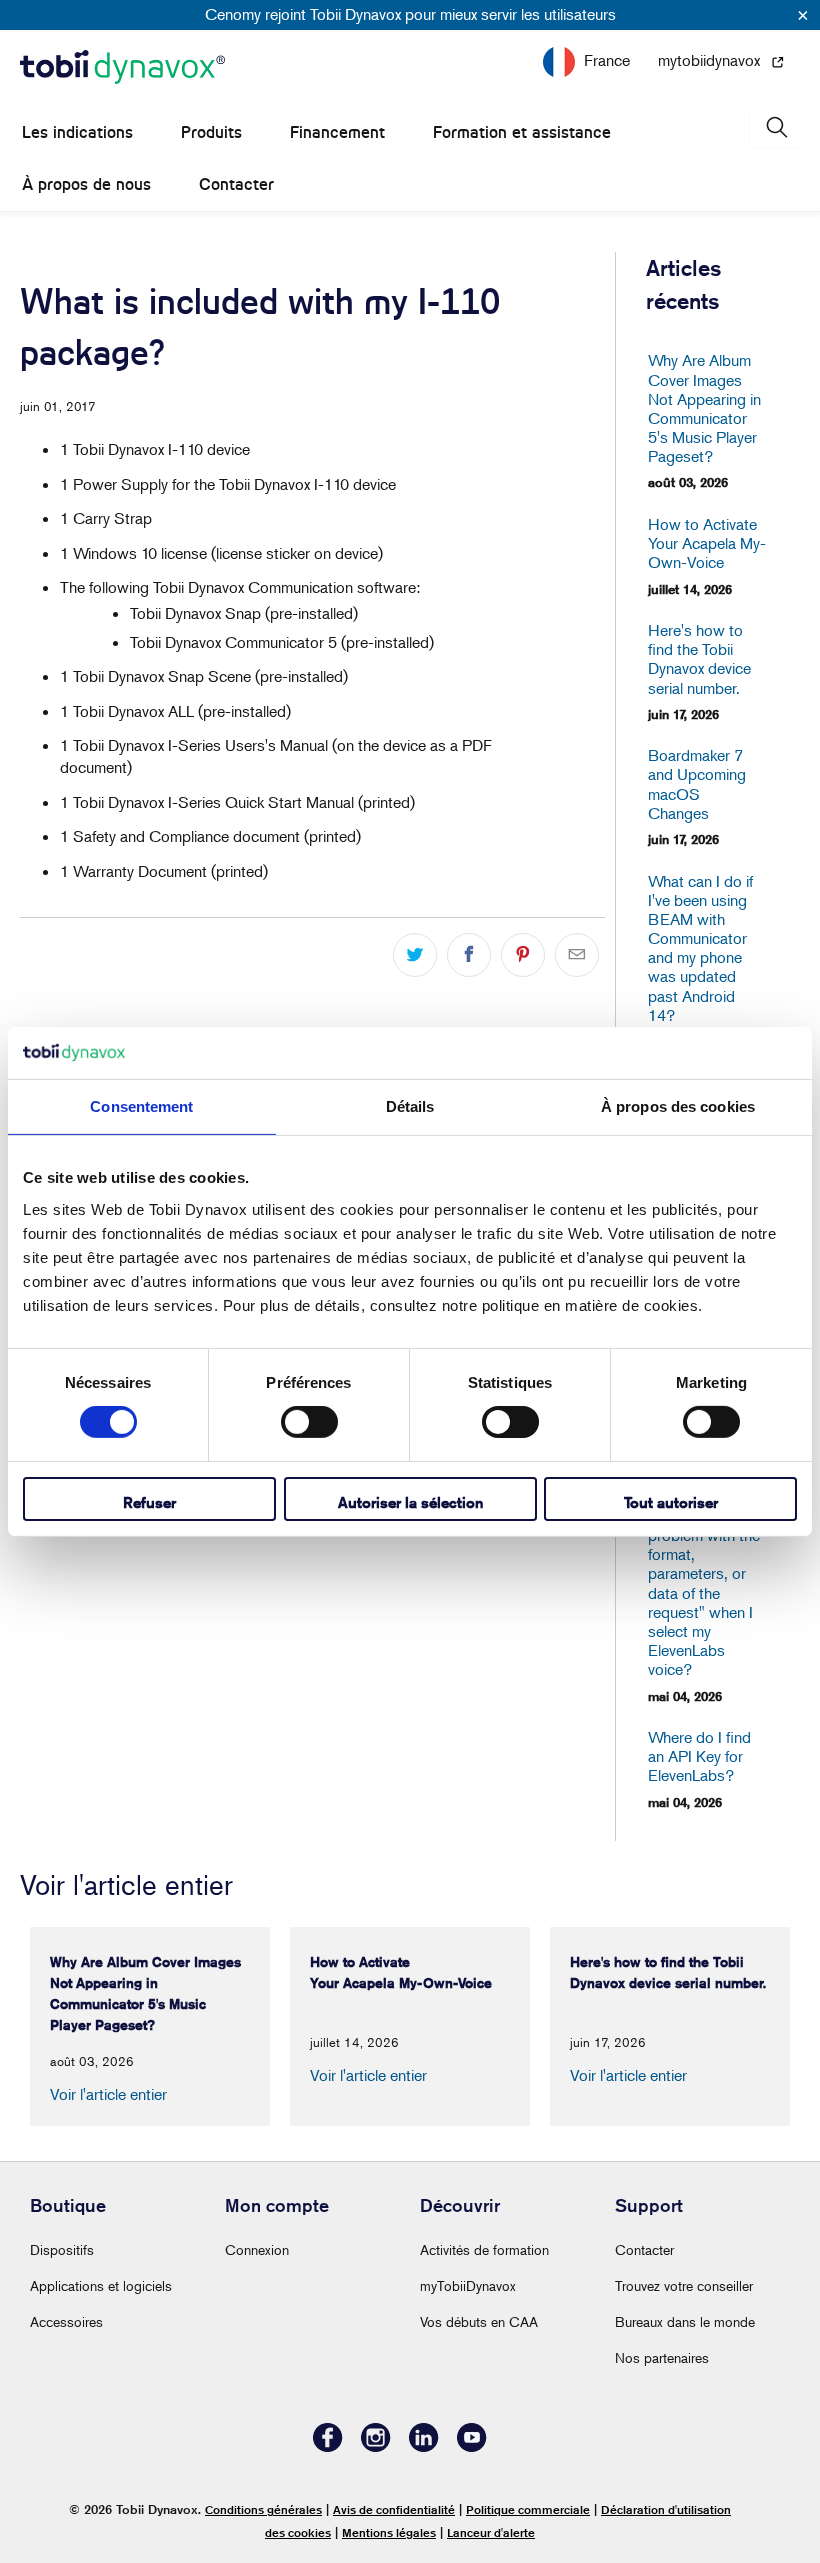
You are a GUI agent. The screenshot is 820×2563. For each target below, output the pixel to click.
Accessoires (66, 2321)
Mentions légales (389, 2532)
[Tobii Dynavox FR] (122, 68)
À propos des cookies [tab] (678, 1106)
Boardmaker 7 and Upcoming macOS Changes (697, 784)
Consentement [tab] (141, 1106)
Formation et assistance (522, 132)
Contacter (236, 184)
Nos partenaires (662, 2357)
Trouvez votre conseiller (684, 2285)
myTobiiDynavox (468, 2285)
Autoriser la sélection (410, 1502)
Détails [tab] (410, 1106)
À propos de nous (86, 184)
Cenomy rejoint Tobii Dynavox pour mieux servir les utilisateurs (410, 14)
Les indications (77, 132)
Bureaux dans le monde (685, 2321)
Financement (337, 132)
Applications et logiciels (101, 2285)
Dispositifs (62, 2249)
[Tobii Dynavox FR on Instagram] (376, 2446)
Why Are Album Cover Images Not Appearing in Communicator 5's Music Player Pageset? (704, 408)
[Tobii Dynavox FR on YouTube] (472, 2446)
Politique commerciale (528, 2509)
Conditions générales (263, 2509)
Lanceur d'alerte (491, 2532)
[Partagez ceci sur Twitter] (415, 955)
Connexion (257, 2249)
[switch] (309, 1422)
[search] (775, 127)
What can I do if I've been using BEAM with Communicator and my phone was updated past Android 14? (700, 948)
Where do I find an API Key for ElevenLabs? (699, 1756)
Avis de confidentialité (394, 2509)
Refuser (149, 1502)
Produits (211, 132)
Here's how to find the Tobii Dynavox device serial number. (699, 659)
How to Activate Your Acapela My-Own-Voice (704, 543)
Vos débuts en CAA (479, 2321)
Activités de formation (484, 2249)
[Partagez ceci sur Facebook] (469, 955)
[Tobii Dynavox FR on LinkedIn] (424, 2446)
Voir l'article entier (108, 2094)
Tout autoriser (671, 1502)
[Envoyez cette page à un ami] (577, 955)
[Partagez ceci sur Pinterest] (523, 955)
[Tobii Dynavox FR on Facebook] (328, 2446)
